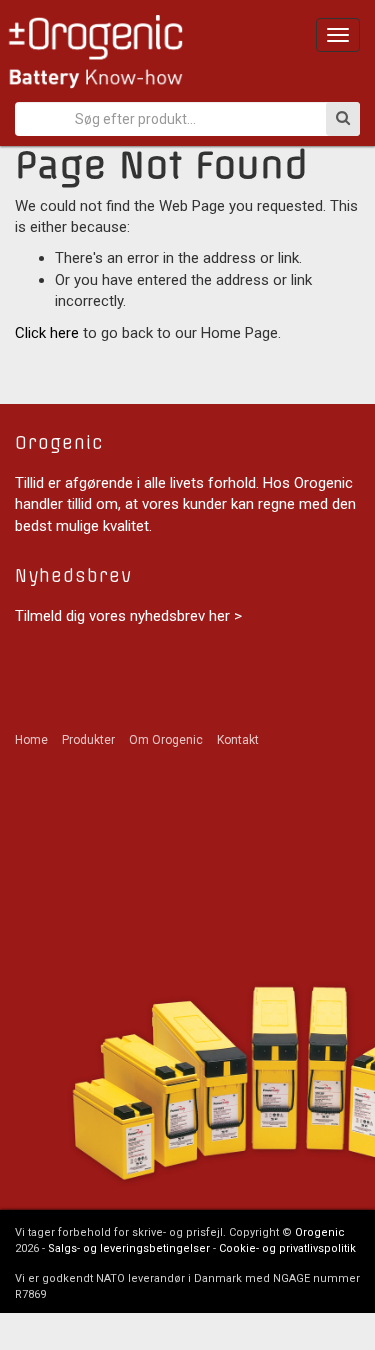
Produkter (88, 740)
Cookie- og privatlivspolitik (287, 1248)
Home (31, 740)
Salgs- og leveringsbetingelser (129, 1248)
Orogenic (320, 1232)
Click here (47, 333)
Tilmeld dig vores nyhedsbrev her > (128, 616)
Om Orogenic (166, 740)
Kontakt (238, 740)
